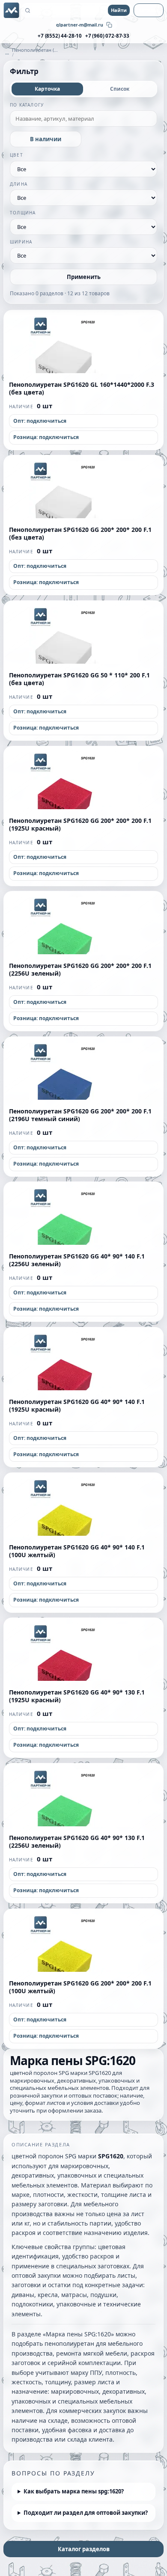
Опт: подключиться (40, 421)
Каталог (149, 10)
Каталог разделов (84, 2549)
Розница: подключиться (46, 437)
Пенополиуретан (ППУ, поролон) (35, 50)
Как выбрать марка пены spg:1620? (74, 2491)
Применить (84, 277)
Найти (119, 10)
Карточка (47, 89)
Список (120, 89)
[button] (83, 342)
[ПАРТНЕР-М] (12, 10)
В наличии (46, 139)
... (7, 52)
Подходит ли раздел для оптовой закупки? (86, 2513)
